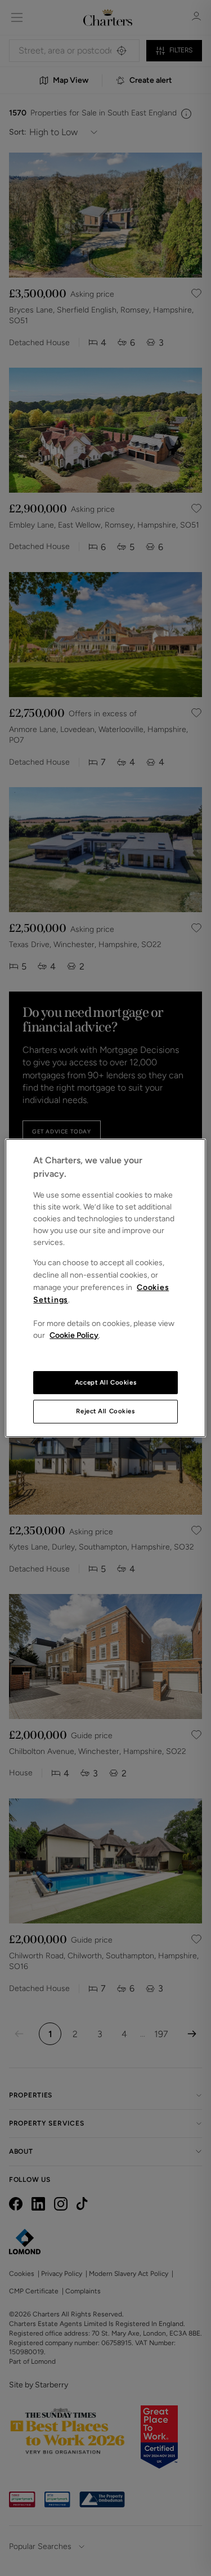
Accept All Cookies (105, 1382)
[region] (105, 1288)
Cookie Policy (74, 1335)
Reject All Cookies (105, 1412)
